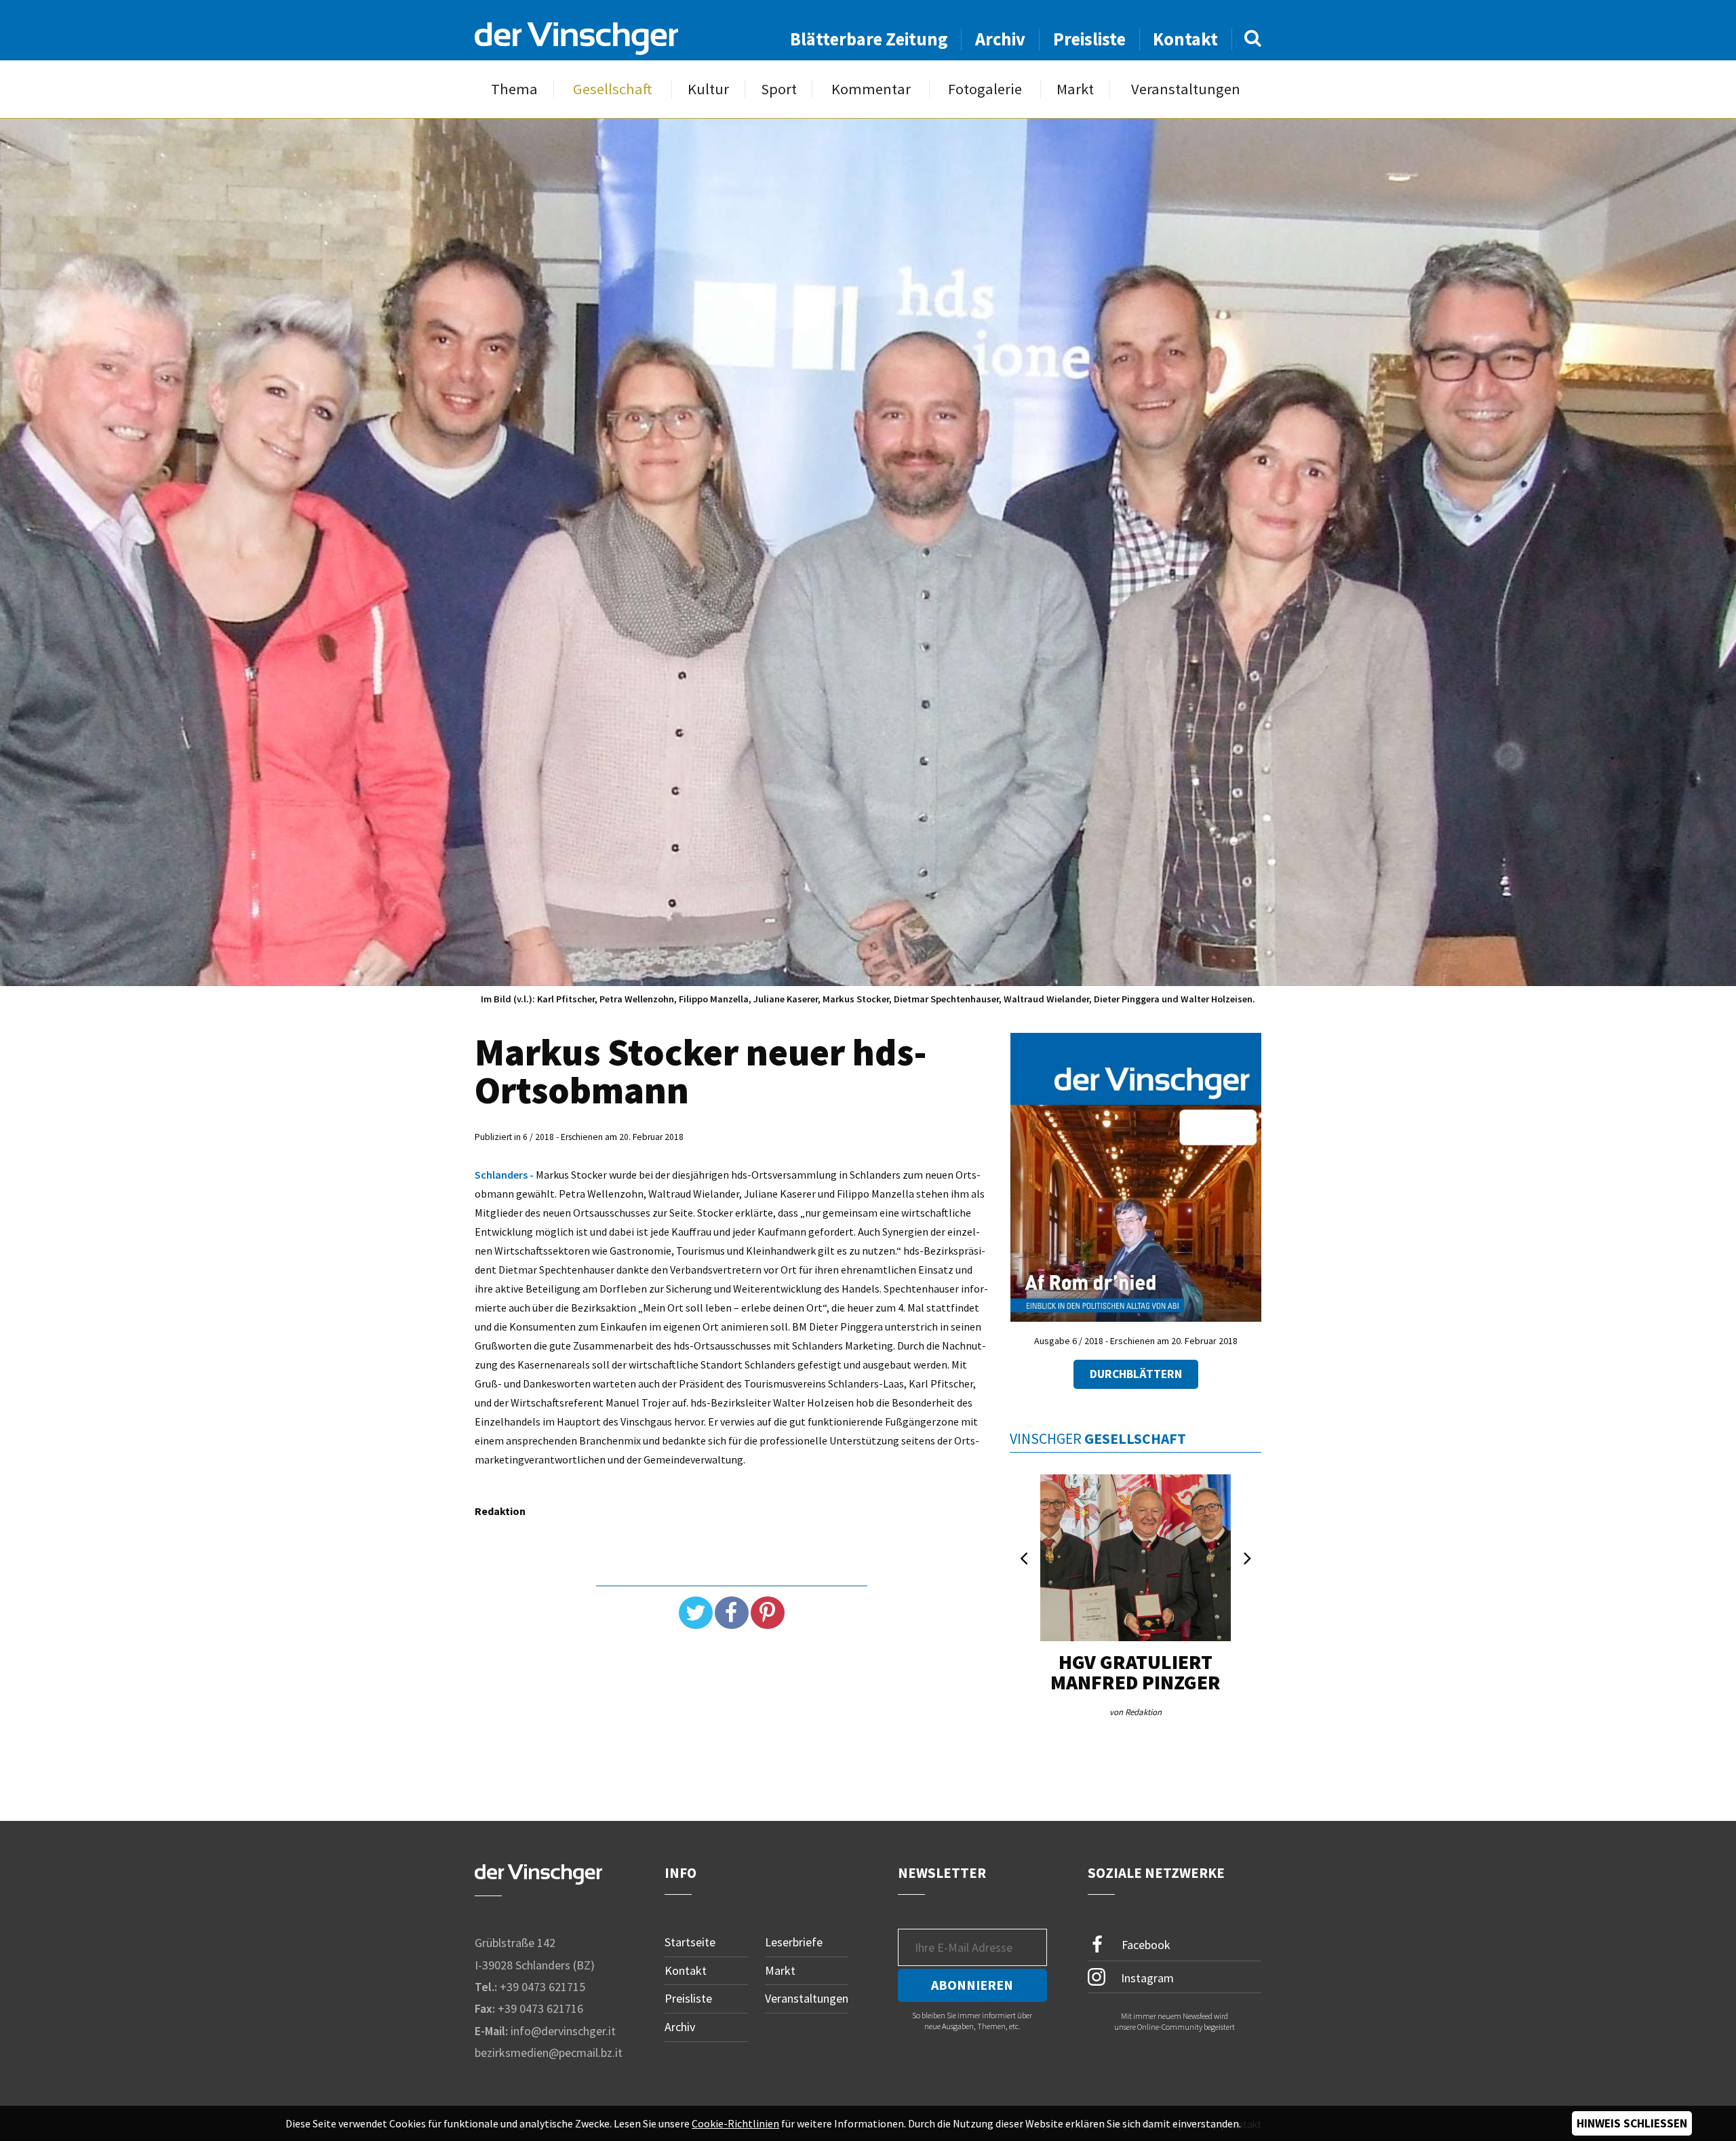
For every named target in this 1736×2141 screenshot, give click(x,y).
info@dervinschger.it (563, 2031)
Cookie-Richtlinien (735, 2123)
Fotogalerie (985, 89)
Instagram (1146, 1977)
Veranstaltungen (1186, 89)
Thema (514, 89)
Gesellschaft (613, 89)
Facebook (1145, 1945)
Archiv (1000, 39)
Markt (1075, 89)
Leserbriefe (794, 1942)
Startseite (690, 1942)
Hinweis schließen (1632, 2123)
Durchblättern (1136, 1374)
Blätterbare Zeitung (869, 39)
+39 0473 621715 (542, 1987)
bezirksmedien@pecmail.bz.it (549, 2052)
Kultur (708, 89)
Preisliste (1089, 39)
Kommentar (871, 89)
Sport (779, 89)
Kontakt (1185, 39)
